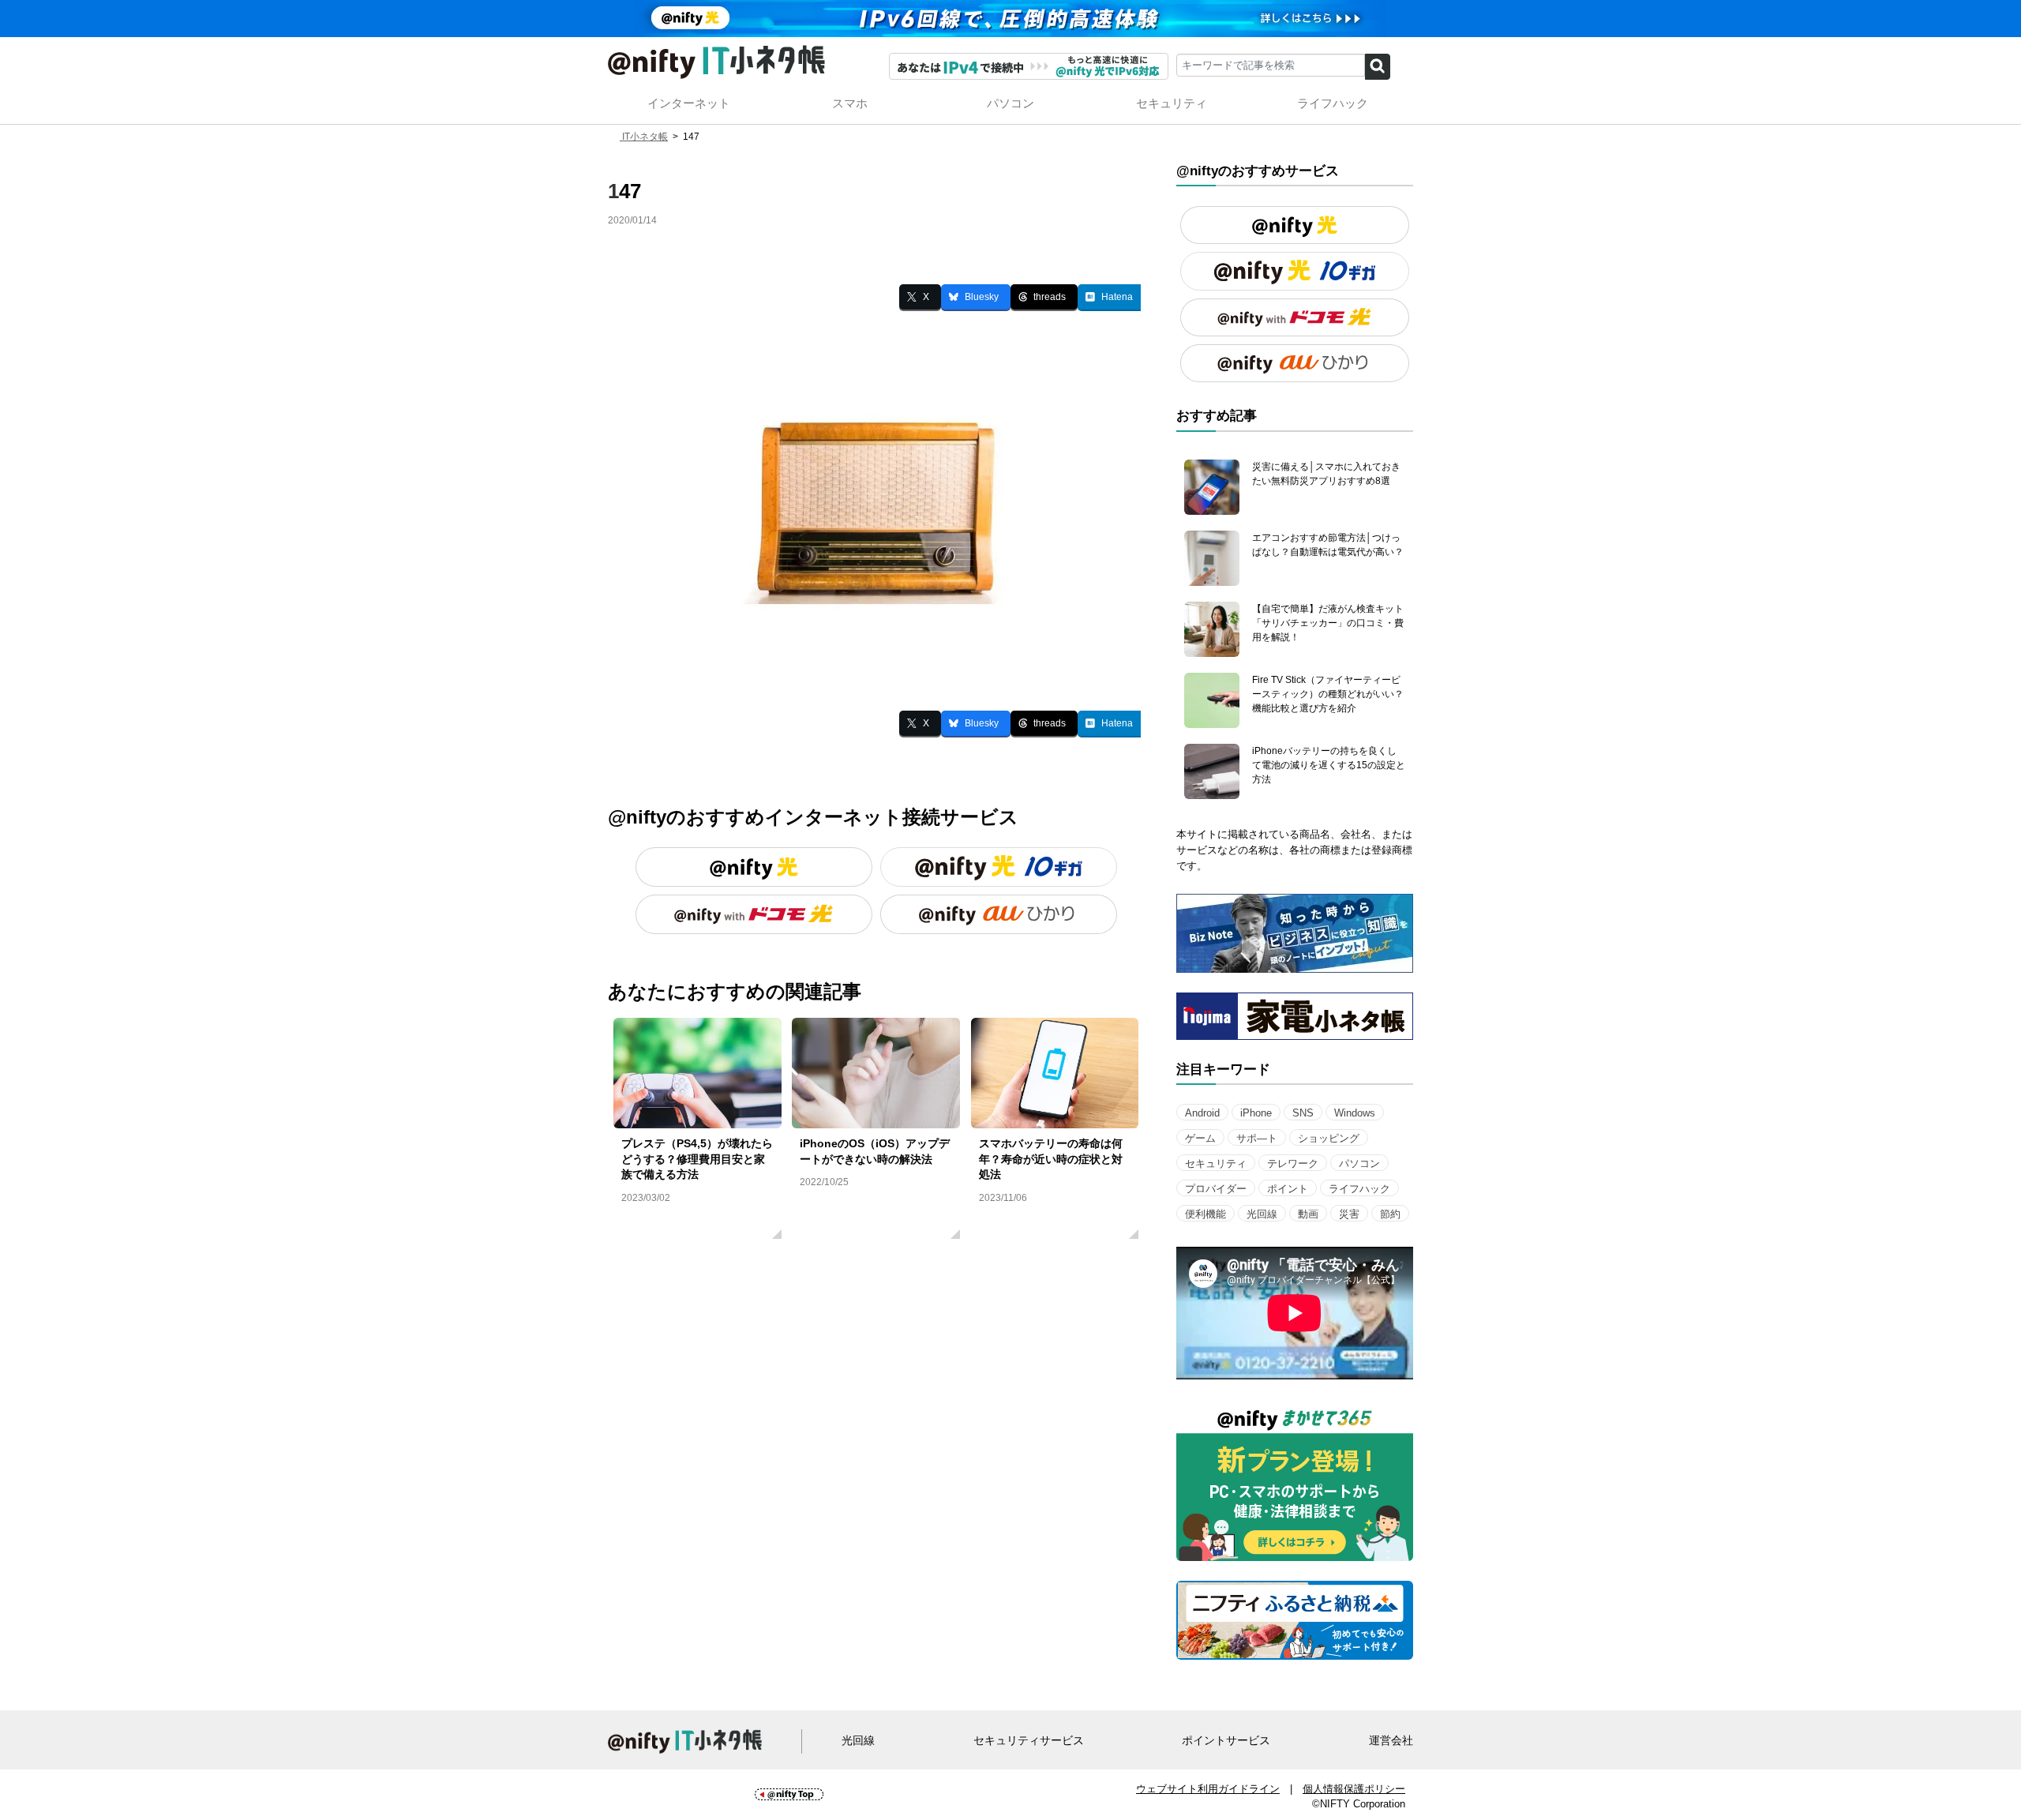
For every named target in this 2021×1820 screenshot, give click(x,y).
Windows (1355, 1113)
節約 (1390, 1214)
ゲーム (1200, 1138)
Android (1202, 1113)
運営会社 (1391, 1741)
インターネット (689, 103)
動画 (1308, 1214)
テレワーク (1293, 1163)
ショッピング (1329, 1138)
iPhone (1256, 1113)
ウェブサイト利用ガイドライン (1208, 1789)
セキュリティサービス (1029, 1741)
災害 (1349, 1214)
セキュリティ (1172, 103)
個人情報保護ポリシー (1354, 1789)
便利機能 (1205, 1214)
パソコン (1010, 103)
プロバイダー (1216, 1189)
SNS (1303, 1113)
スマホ (850, 103)
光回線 (1262, 1214)
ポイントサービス (1226, 1741)
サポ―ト (1257, 1138)
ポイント (1288, 1189)
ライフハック (1333, 103)
